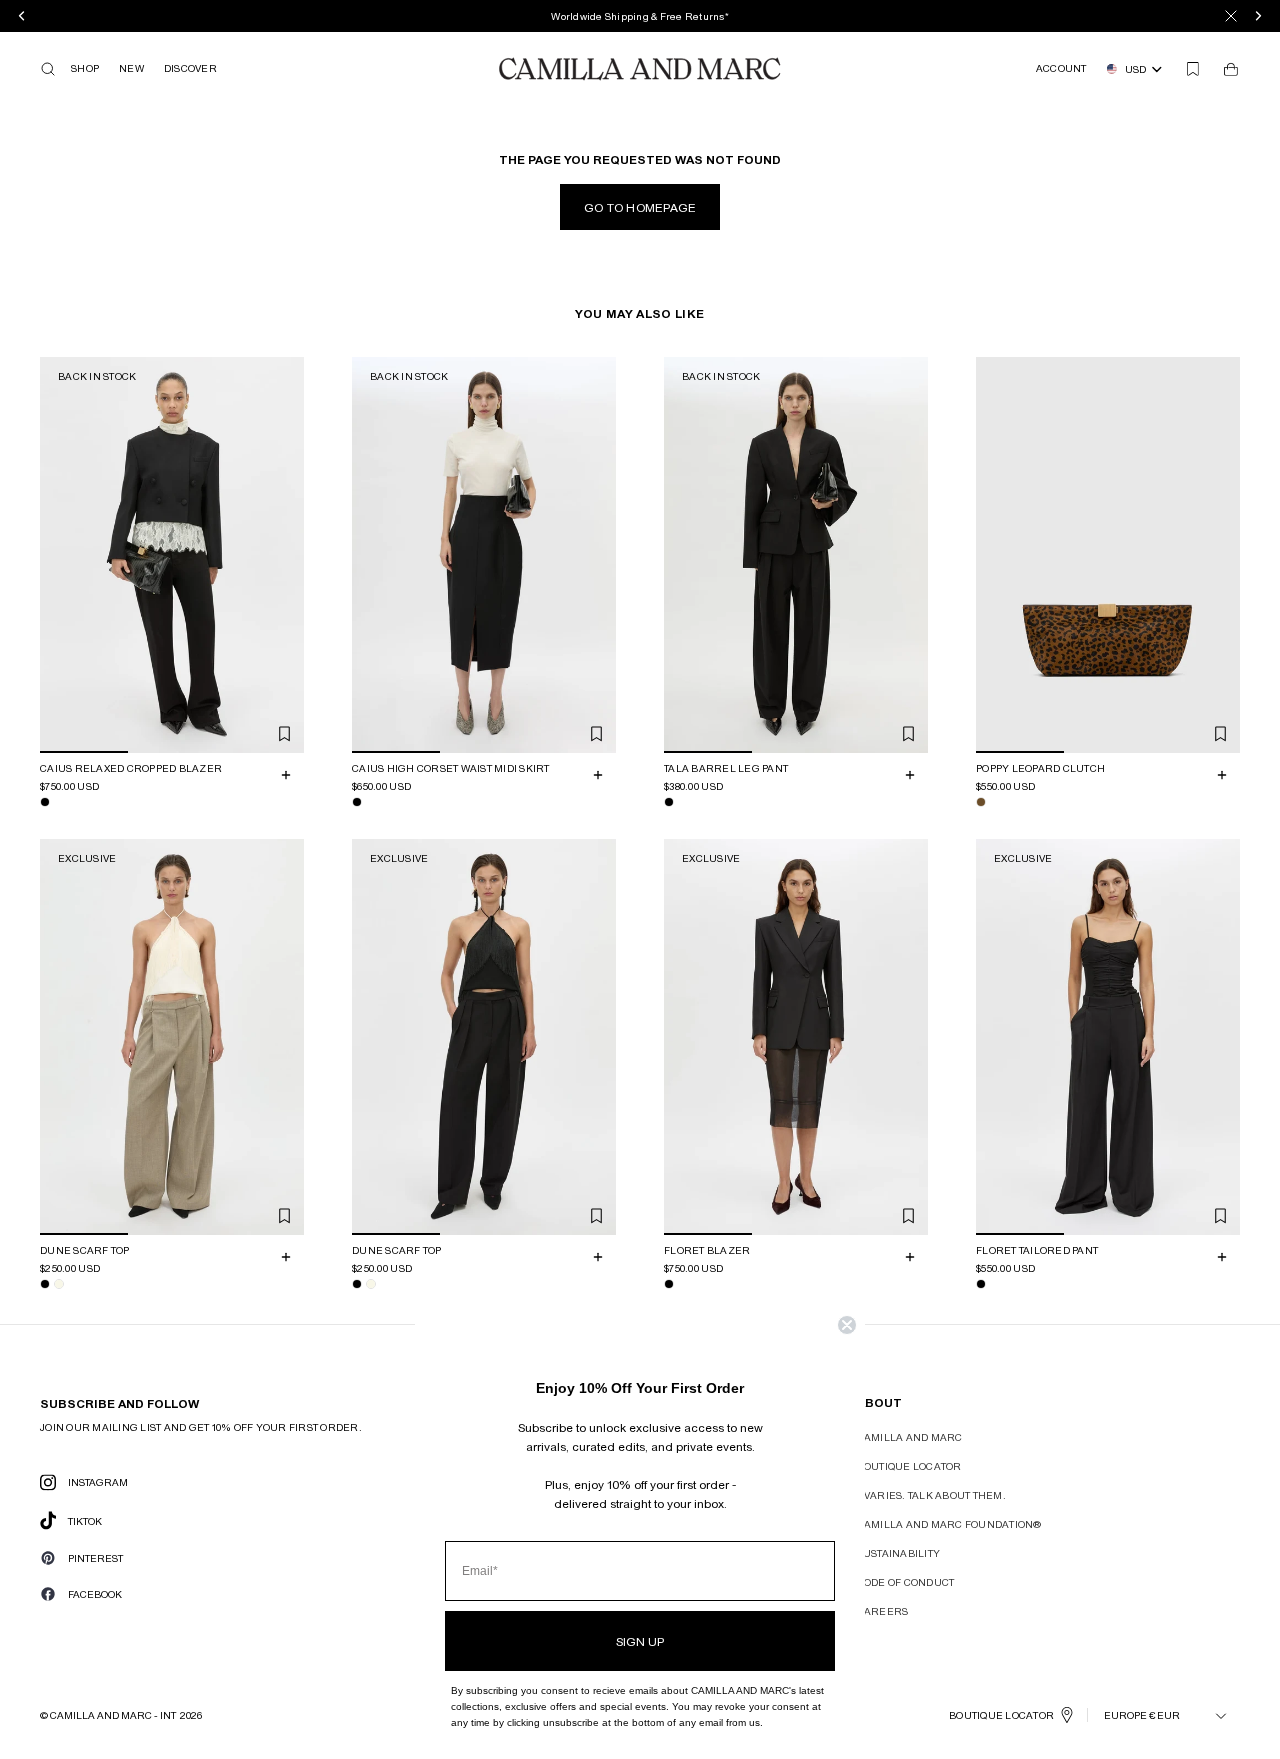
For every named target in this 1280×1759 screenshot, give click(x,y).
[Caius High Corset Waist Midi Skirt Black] (357, 802)
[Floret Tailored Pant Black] (981, 1284)
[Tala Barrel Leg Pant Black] (669, 802)
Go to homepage (640, 207)
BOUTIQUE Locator (1001, 1715)
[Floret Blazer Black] (669, 1284)
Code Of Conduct (906, 1582)
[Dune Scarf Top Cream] (59, 1284)
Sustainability (899, 1553)
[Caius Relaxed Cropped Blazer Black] (45, 802)
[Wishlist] (1193, 69)
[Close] (1231, 16)
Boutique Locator (909, 1466)
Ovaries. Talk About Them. (931, 1495)
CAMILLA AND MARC (910, 1437)
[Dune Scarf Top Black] (45, 1284)
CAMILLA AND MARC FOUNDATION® (949, 1524)
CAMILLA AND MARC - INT (113, 1715)
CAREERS (883, 1611)
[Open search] (48, 69)
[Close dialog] (847, 1325)
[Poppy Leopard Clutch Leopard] (981, 802)
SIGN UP (640, 1641)
